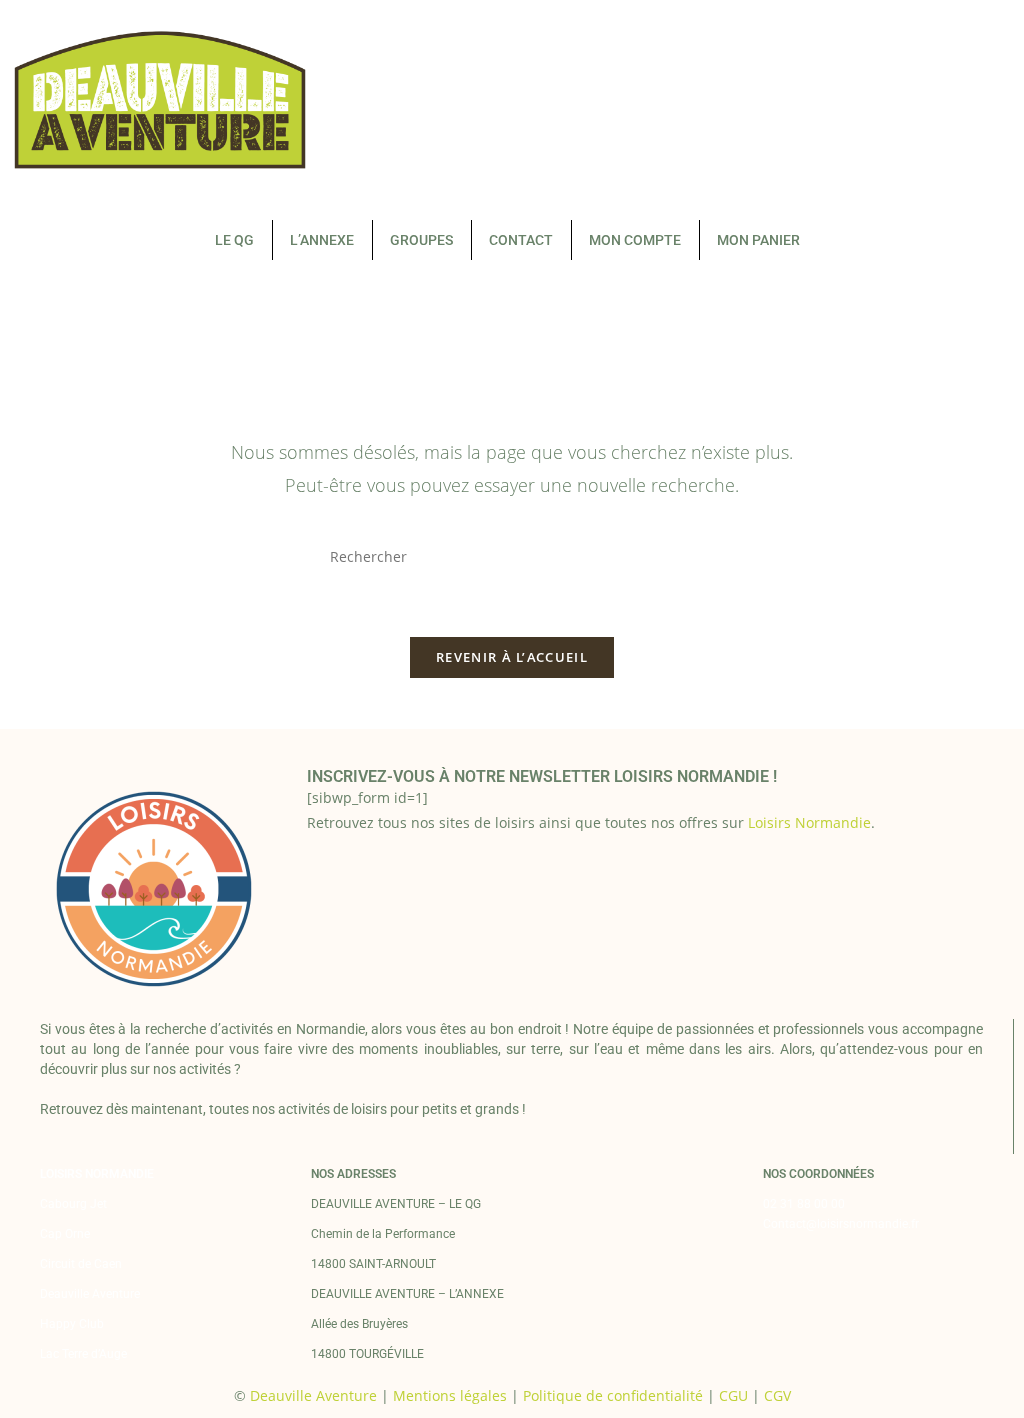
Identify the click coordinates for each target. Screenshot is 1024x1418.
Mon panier (758, 240)
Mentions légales (450, 1395)
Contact (521, 240)
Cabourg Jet (73, 1204)
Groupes (421, 240)
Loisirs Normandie (809, 822)
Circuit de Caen (81, 1264)
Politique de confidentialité (613, 1395)
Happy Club (72, 1324)
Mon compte (635, 240)
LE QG (234, 240)
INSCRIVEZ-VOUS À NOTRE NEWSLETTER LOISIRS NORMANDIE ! (542, 776)
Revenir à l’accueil (512, 657)
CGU (733, 1395)
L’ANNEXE (322, 240)
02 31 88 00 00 (804, 1204)
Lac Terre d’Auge (83, 1354)
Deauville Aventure (90, 1294)
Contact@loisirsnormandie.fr (841, 1224)
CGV (777, 1395)
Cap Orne (65, 1234)
